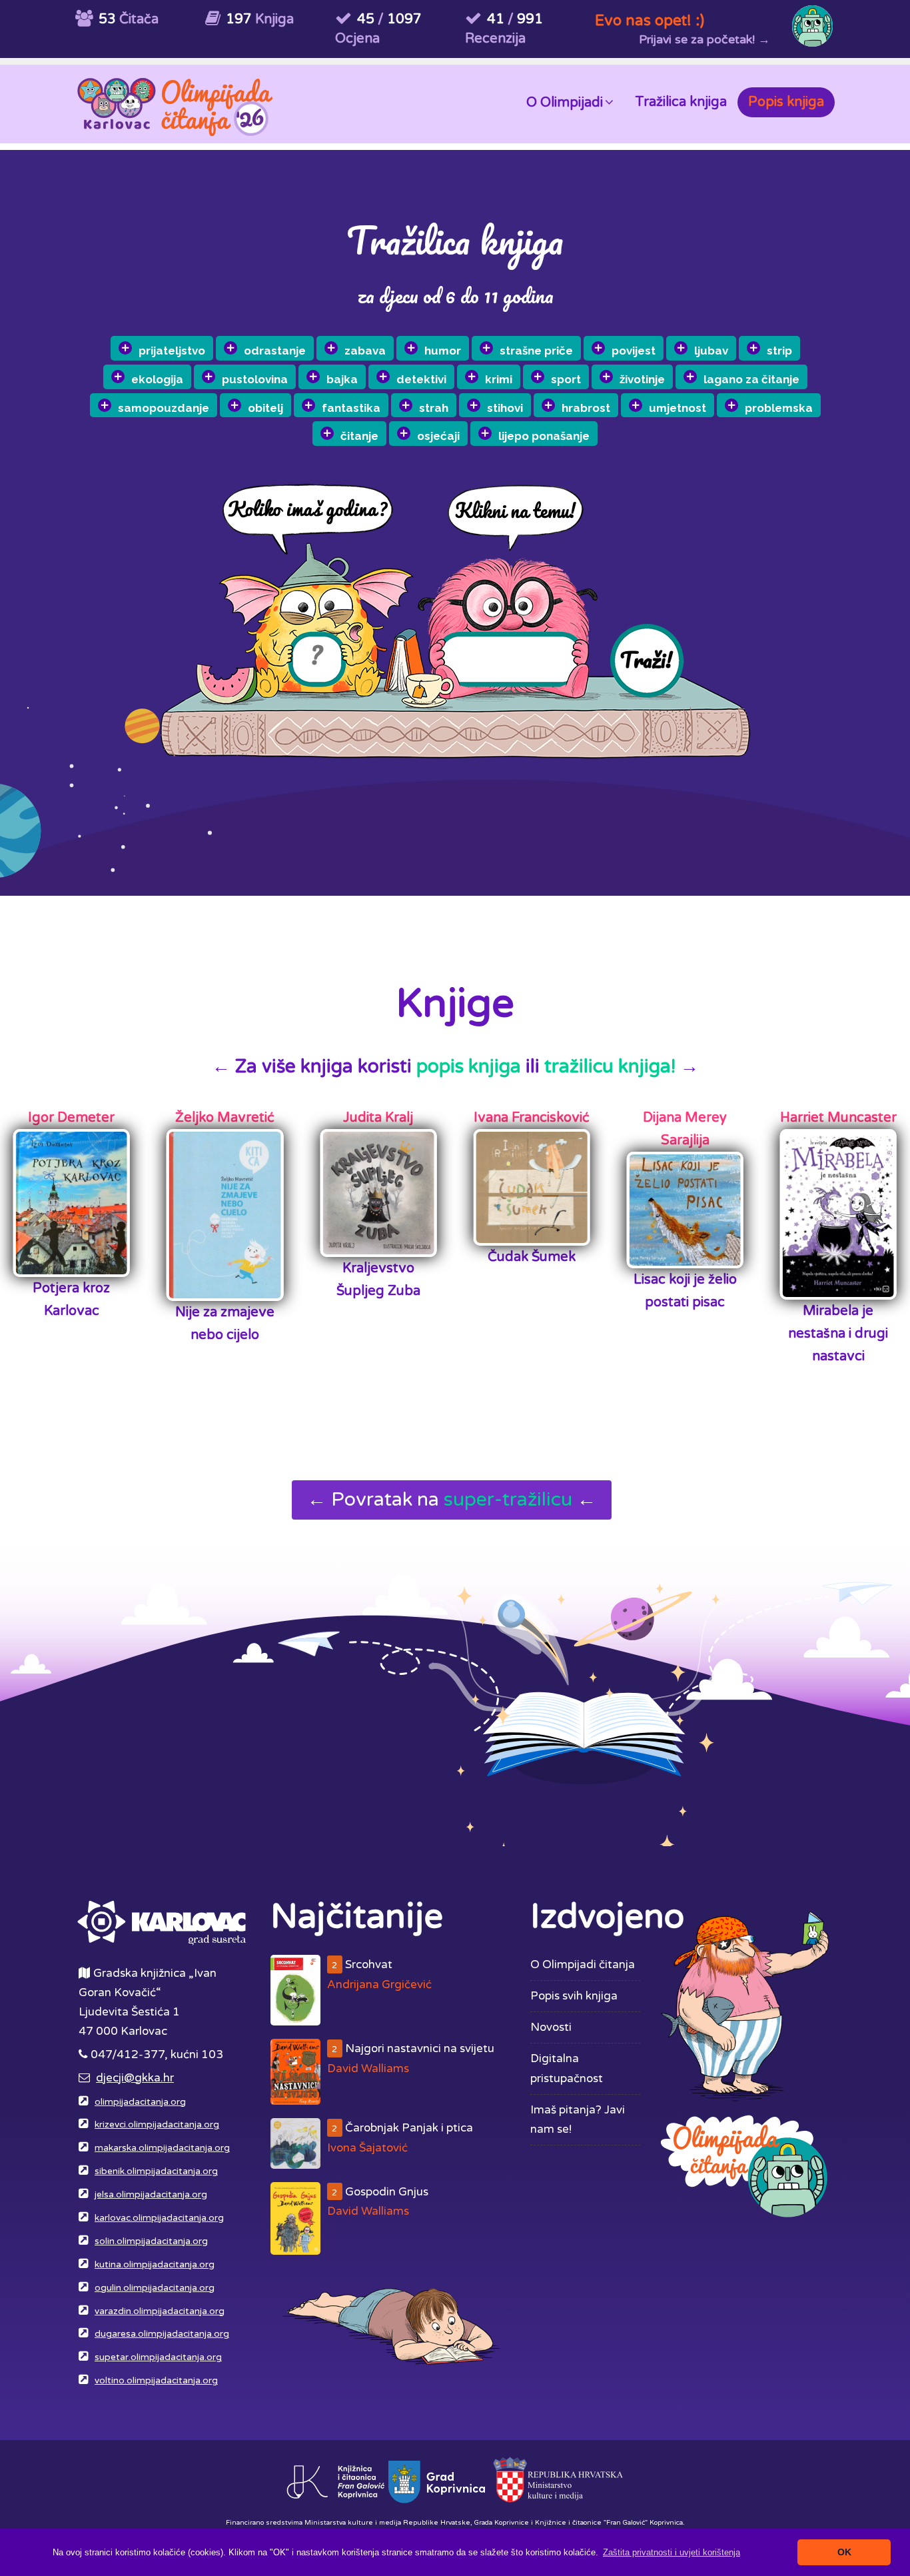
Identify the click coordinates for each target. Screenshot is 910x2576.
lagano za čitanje (751, 379)
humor (443, 351)
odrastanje (275, 351)
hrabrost (586, 408)
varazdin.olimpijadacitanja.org (160, 2311)
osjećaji (438, 436)
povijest (634, 351)
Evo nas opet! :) (650, 20)
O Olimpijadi (565, 103)
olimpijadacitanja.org (140, 2102)
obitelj (265, 408)
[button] (672, 2552)
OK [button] (844, 2552)
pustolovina (255, 379)
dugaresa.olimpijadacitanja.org (162, 2334)
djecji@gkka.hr (135, 2078)
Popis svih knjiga (574, 1996)
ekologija (157, 379)
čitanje (359, 436)
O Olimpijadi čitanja (583, 1964)
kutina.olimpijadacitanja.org (155, 2265)
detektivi (421, 379)
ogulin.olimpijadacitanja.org (155, 2288)
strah (434, 408)
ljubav (711, 351)
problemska (779, 408)
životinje (642, 379)
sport (566, 379)
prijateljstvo (172, 351)
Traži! (646, 659)
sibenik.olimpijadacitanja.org (156, 2171)
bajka (342, 379)
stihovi (505, 408)
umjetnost (678, 408)
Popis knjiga (786, 102)
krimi (499, 379)
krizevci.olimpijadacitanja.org (157, 2125)
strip (779, 351)
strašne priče (536, 351)
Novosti (551, 2027)
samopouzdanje (164, 408)
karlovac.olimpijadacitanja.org (159, 2218)
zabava (365, 351)
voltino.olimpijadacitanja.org (156, 2381)
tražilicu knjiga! (610, 1066)
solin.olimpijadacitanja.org (151, 2241)
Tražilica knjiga (681, 102)
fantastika (351, 408)
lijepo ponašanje (544, 436)
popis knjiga (469, 1066)
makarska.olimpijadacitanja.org (162, 2148)
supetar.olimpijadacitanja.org (158, 2357)
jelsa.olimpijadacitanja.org (151, 2195)
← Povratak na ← (452, 1500)
